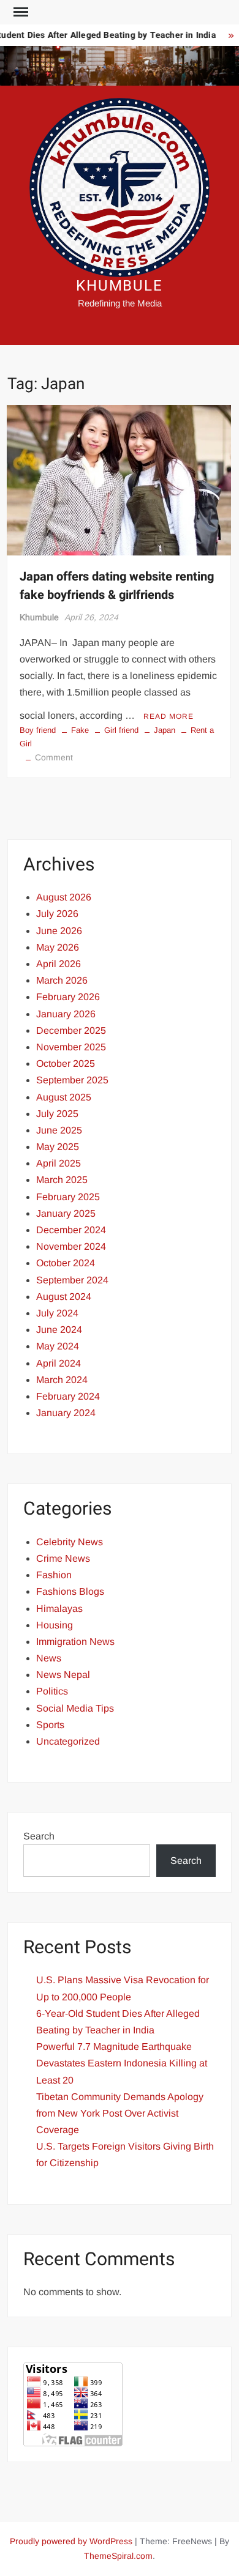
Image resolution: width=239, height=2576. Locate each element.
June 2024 (59, 1330)
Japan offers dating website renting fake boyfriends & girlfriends (117, 586)
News (49, 1658)
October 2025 (66, 1063)
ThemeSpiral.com (118, 2556)
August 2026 (64, 897)
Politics (52, 1691)
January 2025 (66, 1213)
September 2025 (72, 1080)
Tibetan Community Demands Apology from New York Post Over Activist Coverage (120, 2113)
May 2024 (58, 1346)
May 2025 (58, 1147)
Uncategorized (68, 1741)
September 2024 (72, 1280)
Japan (165, 730)
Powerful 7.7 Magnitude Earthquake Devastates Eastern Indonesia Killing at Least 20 (122, 2063)
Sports (50, 1725)
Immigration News (75, 1642)
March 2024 (62, 1380)
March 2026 (62, 980)
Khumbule (39, 617)
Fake (80, 730)
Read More (169, 716)
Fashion (54, 1575)
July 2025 (57, 1114)
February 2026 (68, 997)
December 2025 (71, 1030)
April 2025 (59, 1163)
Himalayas (59, 1609)
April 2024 (59, 1363)
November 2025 (71, 1047)
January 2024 (66, 1413)
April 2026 (59, 964)
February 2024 (68, 1396)
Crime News (63, 1558)
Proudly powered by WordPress (71, 2541)
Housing (55, 1625)
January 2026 (66, 1014)
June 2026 (59, 931)
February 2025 (68, 1197)
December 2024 (71, 1230)
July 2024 (57, 1313)
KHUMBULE (120, 286)
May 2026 (58, 947)
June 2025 (59, 1130)
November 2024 (71, 1246)
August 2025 (64, 1097)
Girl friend (121, 730)
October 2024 (66, 1263)
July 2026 (57, 914)
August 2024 (64, 1297)
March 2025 (62, 1180)
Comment (54, 757)
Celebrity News (70, 1542)
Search (39, 1836)
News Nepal (63, 1675)
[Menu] (20, 12)
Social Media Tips (75, 1708)
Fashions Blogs (70, 1591)
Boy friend (38, 730)
